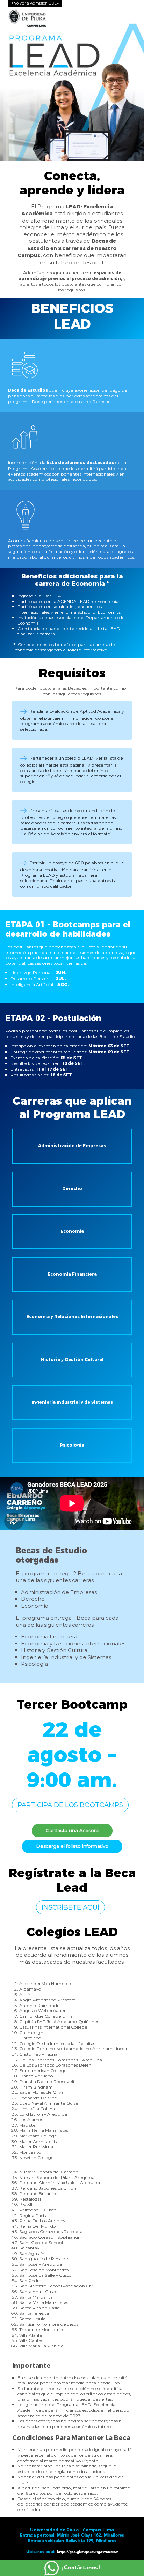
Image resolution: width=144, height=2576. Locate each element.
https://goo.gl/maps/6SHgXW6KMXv (87, 2552)
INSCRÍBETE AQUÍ (70, 1907)
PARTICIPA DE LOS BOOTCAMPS (70, 1805)
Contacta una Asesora (72, 1830)
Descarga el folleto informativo (72, 1846)
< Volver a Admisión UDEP (35, 3)
